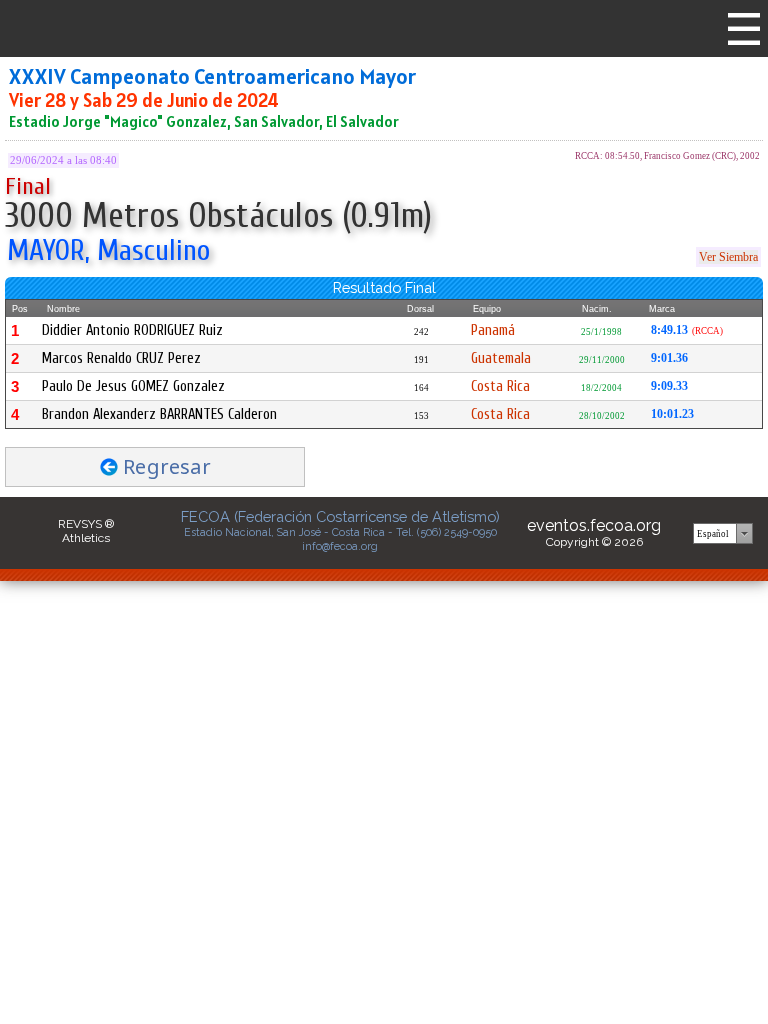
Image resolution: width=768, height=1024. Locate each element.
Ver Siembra (728, 257)
